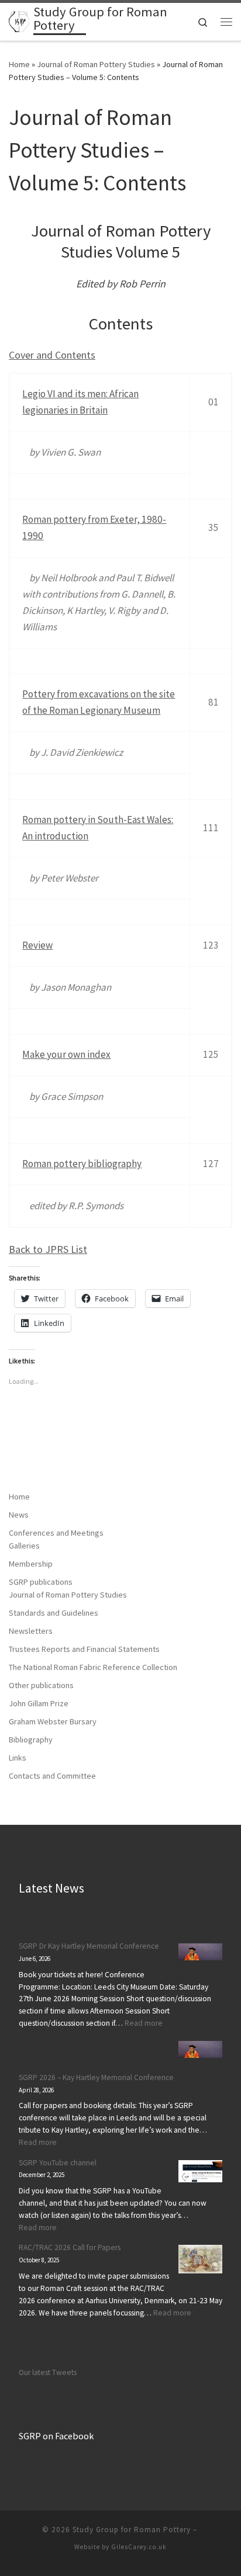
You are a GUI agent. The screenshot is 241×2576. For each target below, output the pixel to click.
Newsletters (31, 1631)
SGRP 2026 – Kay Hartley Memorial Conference (96, 2077)
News (19, 1515)
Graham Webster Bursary (53, 1721)
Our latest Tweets (48, 2372)
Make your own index (66, 1054)
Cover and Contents (52, 355)
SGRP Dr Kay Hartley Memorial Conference (89, 1946)
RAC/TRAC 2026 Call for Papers (70, 2247)
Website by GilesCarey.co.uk (120, 2547)
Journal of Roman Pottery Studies (96, 64)
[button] (200, 1952)
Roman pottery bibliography (82, 1164)
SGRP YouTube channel (58, 2163)
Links (18, 1758)
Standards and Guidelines (54, 1613)
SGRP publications (41, 1582)
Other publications (41, 1685)
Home (19, 64)
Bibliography (31, 1740)
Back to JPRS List (48, 1249)
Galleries (24, 1546)
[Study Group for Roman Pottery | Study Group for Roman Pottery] (19, 20)
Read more (144, 2023)
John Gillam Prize (39, 1703)
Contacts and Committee (52, 1776)
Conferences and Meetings (56, 1533)
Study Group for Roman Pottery (132, 2530)
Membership (31, 1564)
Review (37, 945)
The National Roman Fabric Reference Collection (93, 1667)
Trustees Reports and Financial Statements (84, 1649)
